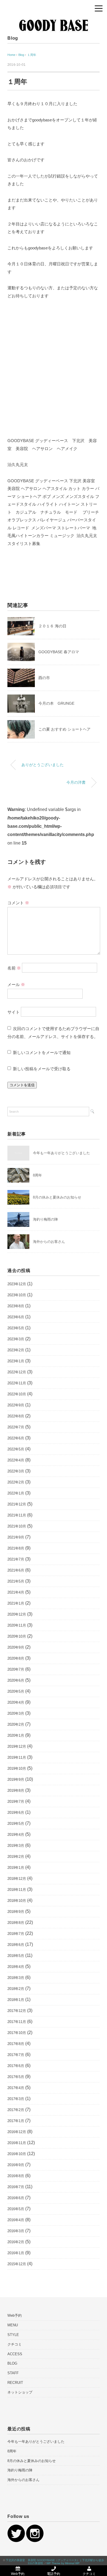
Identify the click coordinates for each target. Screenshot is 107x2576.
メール (16, 985)
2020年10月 (17, 1636)
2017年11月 (17, 2022)
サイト (14, 1012)
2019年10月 (17, 1768)
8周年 (37, 1175)
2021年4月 (16, 1592)
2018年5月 (16, 1956)
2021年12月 (17, 1504)
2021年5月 (16, 1581)
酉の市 (44, 678)
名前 (14, 968)
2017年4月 (16, 2088)
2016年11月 (17, 2143)
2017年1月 (16, 2121)
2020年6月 (16, 1680)
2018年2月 (16, 1989)
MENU (13, 2325)
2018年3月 (16, 1978)
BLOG (12, 2363)
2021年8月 (16, 1548)
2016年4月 (16, 2220)
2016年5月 (16, 2209)
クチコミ (15, 2344)
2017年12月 (17, 2011)
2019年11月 (17, 1757)
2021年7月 (16, 1559)
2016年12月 (17, 2132)
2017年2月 (16, 2110)
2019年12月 (17, 1746)
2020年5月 (16, 1691)
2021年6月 (16, 1570)
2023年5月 (16, 1328)
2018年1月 (16, 2000)
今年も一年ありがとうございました (61, 1153)
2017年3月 (16, 2099)
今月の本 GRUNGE (56, 703)
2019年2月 (16, 1857)
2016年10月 (17, 2154)
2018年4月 (16, 1967)
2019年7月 (16, 1802)
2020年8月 (16, 1658)
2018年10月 (17, 1901)
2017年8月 (16, 2044)
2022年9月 (16, 1405)
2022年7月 (16, 1427)
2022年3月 (16, 1471)
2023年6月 (16, 1317)
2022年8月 (16, 1416)
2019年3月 (16, 1846)
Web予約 (15, 2315)
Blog (13, 38)
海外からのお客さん (49, 1242)
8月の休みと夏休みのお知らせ (57, 1197)
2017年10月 (17, 2033)
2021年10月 (17, 1526)
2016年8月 (16, 2176)
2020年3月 (16, 1713)
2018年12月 (17, 1879)
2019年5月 (16, 1824)
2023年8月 (16, 1306)
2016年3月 (16, 2231)
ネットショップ (20, 2392)
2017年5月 (16, 2077)
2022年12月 (17, 1372)
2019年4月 (16, 1835)
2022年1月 (16, 1493)
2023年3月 (16, 1339)
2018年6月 (16, 1945)
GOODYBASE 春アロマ (59, 652)
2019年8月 (16, 1791)
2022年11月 (17, 1383)
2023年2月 (16, 1350)
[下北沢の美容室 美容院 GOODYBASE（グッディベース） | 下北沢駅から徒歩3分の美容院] (54, 15)
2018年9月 (16, 1912)
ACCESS (15, 2354)
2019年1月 (16, 1868)
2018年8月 (16, 1923)
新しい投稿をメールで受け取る (42, 1069)
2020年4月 (16, 1702)
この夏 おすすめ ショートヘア (64, 729)
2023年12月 (17, 1284)
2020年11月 (17, 1625)
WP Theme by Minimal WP (63, 2563)
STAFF (13, 2373)
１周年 (32, 55)
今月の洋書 (76, 782)
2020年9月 (16, 1647)
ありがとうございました (43, 765)
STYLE (13, 2335)
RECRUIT (15, 2383)
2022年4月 (16, 1460)
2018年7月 (16, 1934)
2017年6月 (16, 2066)
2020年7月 (16, 1669)
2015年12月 (17, 2264)
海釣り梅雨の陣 (45, 1219)
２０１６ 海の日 (52, 626)
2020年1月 (16, 1735)
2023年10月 (17, 1295)
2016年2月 (16, 2242)
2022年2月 (16, 1482)
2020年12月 (17, 1614)
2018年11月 (17, 1890)
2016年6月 (16, 2198)
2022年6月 (16, 1438)
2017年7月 (16, 2055)
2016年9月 (16, 2165)
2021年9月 (16, 1537)
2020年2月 (16, 1724)
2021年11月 (17, 1515)
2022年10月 (17, 1394)
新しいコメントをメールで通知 (42, 1053)
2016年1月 (16, 2253)
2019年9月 (16, 1779)
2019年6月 (16, 1813)
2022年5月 (16, 1449)
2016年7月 (16, 2187)
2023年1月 (16, 1361)
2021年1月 (16, 1603)
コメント (18, 903)
